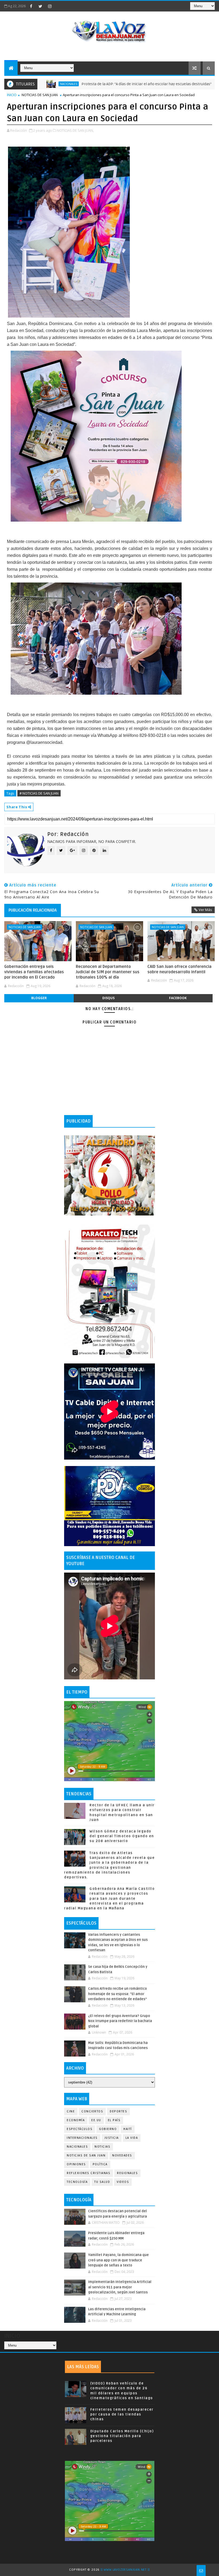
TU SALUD (102, 2182)
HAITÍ (128, 2129)
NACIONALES (77, 2147)
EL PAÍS (114, 2120)
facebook (178, 998)
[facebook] (31, 6)
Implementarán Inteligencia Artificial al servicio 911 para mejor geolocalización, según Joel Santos (120, 2287)
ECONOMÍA (182, 84)
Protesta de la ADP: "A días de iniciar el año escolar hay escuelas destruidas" (88, 84)
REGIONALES (127, 2173)
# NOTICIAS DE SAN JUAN (39, 793)
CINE (71, 2111)
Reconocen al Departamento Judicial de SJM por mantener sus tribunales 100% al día (108, 972)
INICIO (12, 95)
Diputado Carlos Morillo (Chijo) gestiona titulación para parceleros (122, 2436)
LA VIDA (132, 2138)
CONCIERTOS (92, 2111)
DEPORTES (118, 2111)
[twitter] (40, 6)
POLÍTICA (100, 2164)
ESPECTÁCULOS (80, 2129)
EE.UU (96, 2120)
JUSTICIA (112, 2138)
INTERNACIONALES (82, 2138)
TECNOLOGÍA (77, 2182)
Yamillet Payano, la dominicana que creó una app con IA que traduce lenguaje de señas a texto (118, 2260)
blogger (39, 998)
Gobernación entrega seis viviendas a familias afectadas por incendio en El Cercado (34, 972)
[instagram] (50, 6)
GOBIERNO (108, 2129)
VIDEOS (123, 2182)
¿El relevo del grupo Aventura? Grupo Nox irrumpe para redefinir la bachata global (120, 2021)
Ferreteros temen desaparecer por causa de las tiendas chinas (122, 2414)
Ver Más (205, 910)
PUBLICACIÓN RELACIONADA (33, 910)
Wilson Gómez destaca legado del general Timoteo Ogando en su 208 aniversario (122, 1836)
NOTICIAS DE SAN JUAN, (75, 130)
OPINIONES (76, 2164)
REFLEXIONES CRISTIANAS (89, 2173)
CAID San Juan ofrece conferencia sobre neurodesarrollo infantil (179, 969)
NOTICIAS (102, 2147)
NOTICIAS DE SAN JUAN (40, 95)
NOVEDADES (122, 2155)
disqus (108, 998)
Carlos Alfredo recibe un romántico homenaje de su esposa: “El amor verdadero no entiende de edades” (118, 1994)
